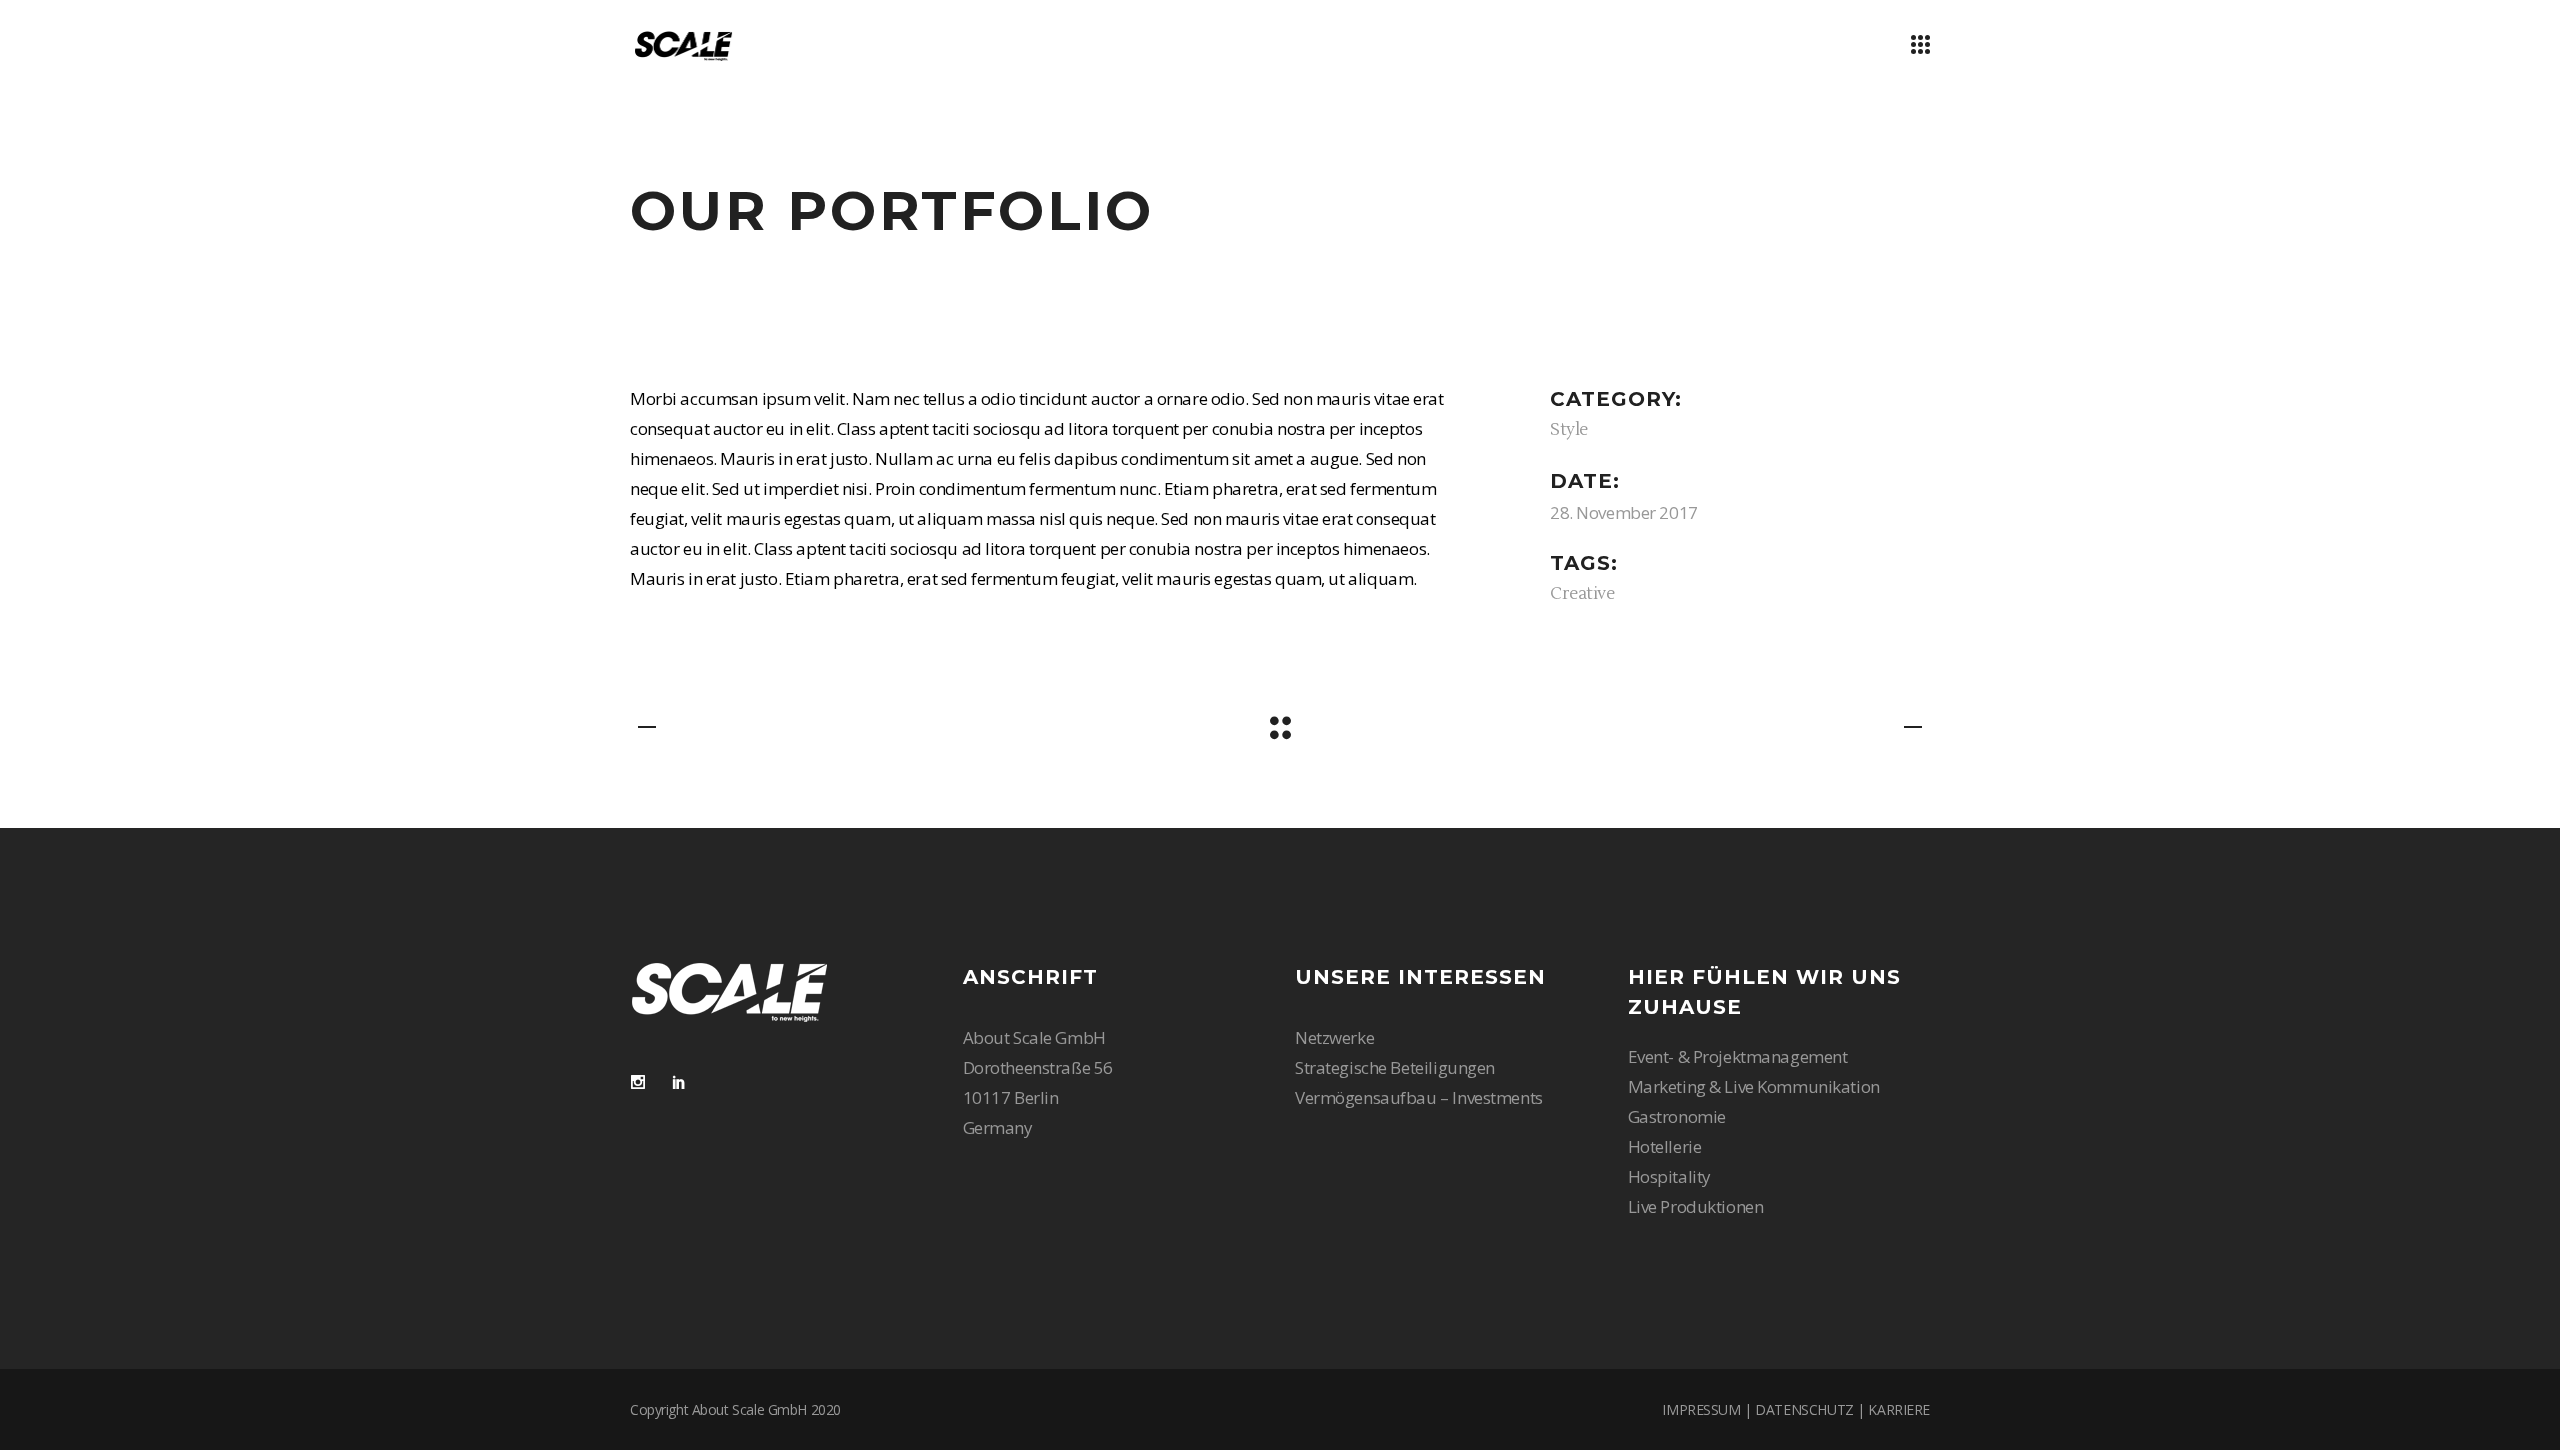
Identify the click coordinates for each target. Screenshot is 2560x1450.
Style (1569, 430)
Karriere (1899, 1409)
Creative (1582, 594)
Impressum (1701, 1409)
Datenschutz (1804, 1409)
